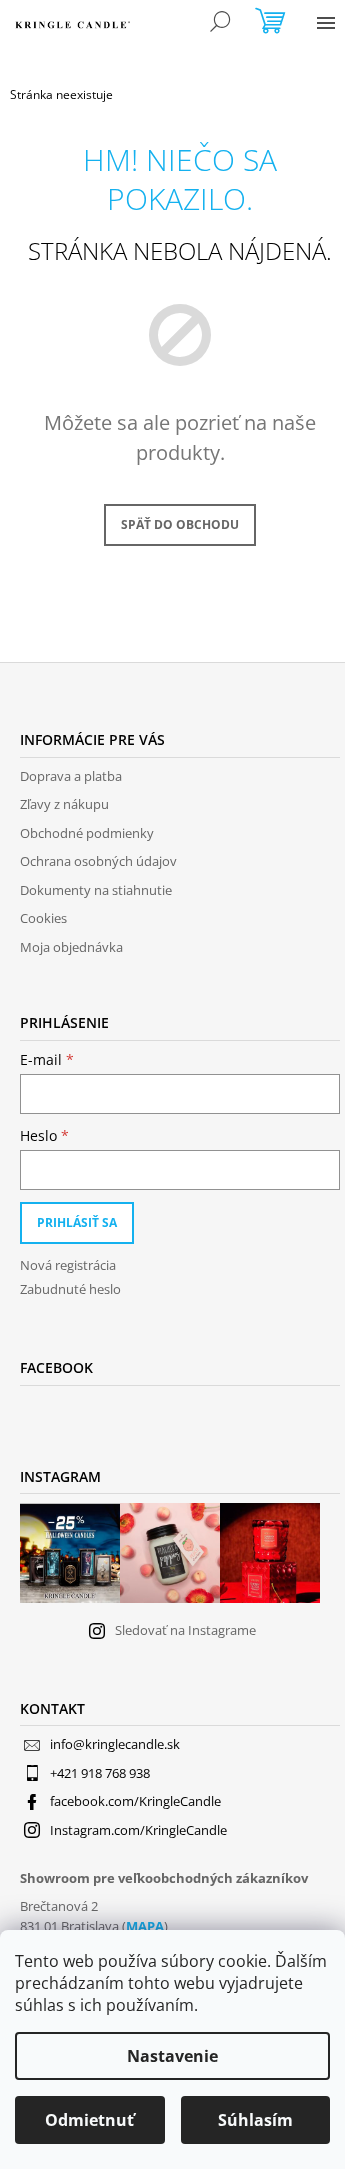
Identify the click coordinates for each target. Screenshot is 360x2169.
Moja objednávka (71, 947)
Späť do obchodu (180, 524)
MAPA (145, 1926)
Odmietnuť (89, 2120)
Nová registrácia (68, 1265)
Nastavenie (172, 2056)
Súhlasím (255, 2120)
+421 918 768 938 (100, 1773)
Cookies (43, 918)
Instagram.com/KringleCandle (138, 1830)
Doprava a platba (71, 776)
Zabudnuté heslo (70, 1289)
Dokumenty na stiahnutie (96, 890)
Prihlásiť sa (77, 1222)
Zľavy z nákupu (64, 804)
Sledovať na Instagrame (185, 1630)
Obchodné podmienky (87, 833)
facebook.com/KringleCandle (135, 1801)
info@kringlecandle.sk (115, 1744)
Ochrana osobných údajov (98, 861)
